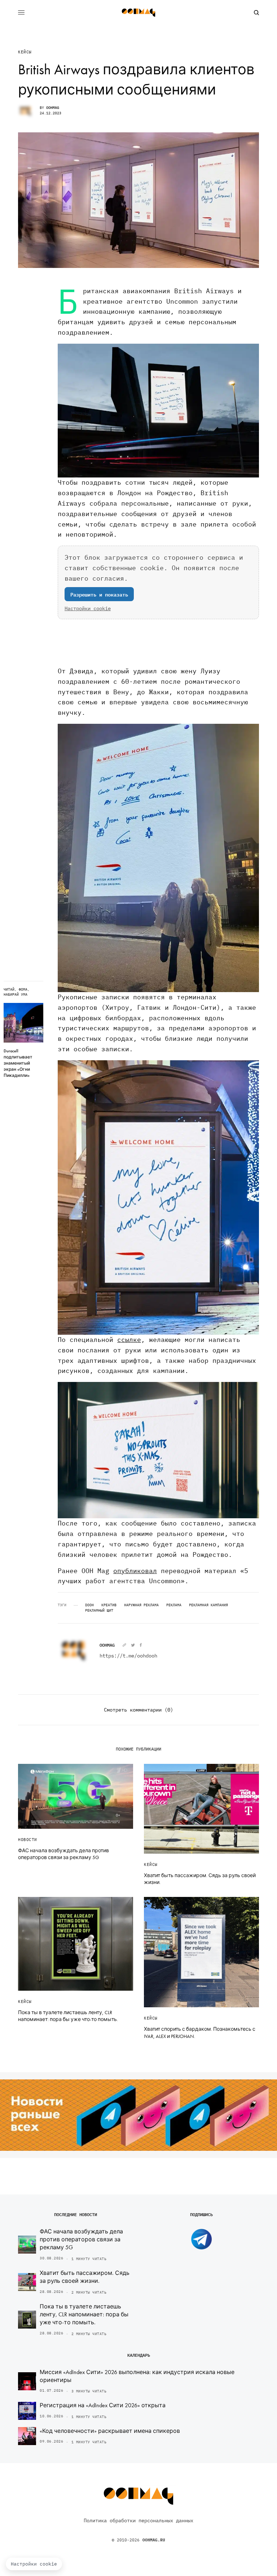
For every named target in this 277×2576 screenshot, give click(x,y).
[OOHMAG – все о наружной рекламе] (138, 13)
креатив (109, 1605)
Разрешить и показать (99, 594)
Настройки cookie (88, 608)
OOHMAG (53, 108)
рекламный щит (99, 1611)
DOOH (89, 1605)
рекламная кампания (208, 1605)
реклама (174, 1605)
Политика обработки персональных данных (138, 2520)
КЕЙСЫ (25, 52)
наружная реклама (141, 1605)
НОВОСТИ (28, 1840)
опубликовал (135, 1571)
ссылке (129, 1340)
